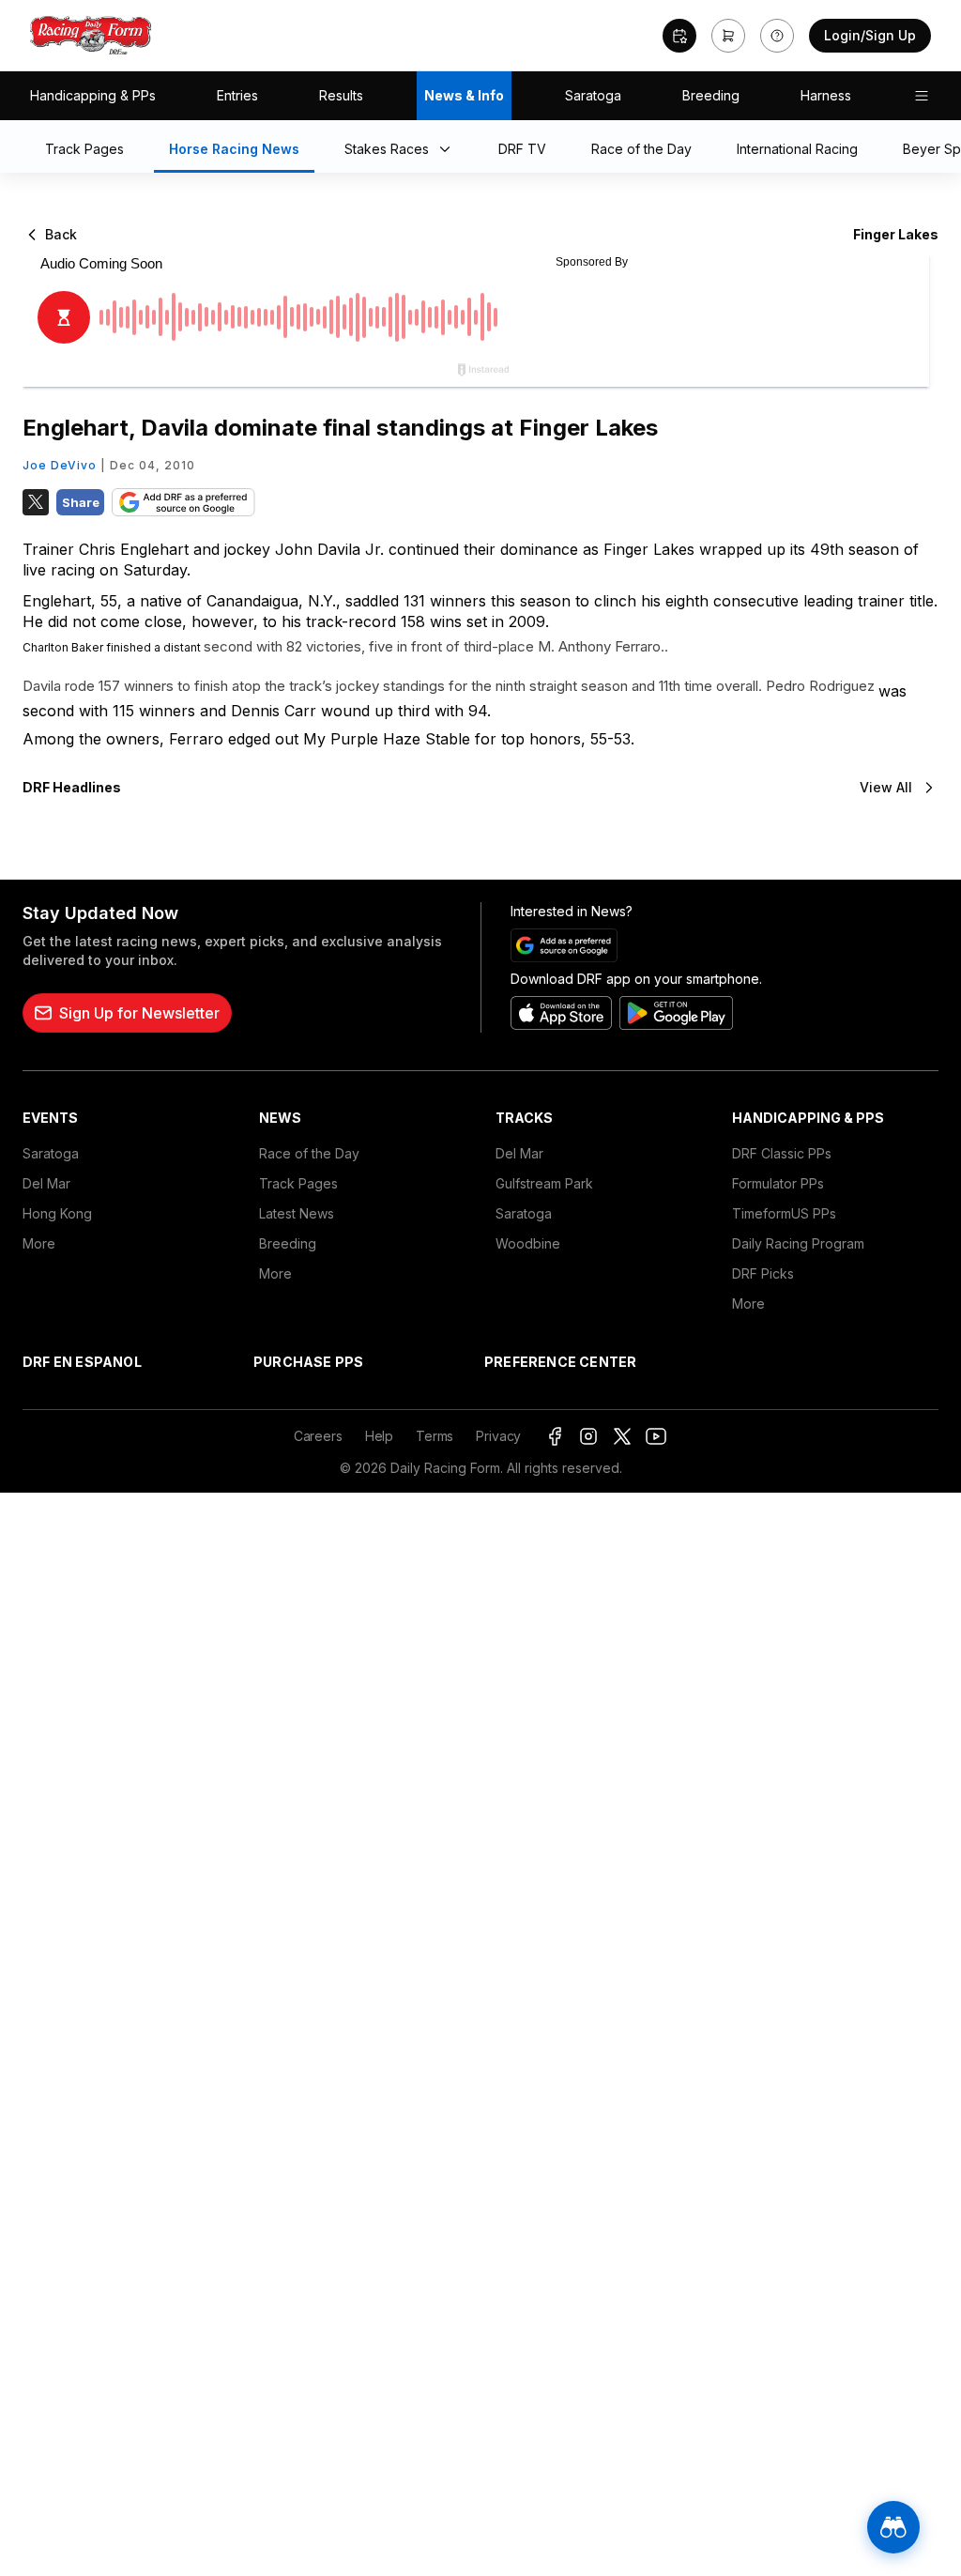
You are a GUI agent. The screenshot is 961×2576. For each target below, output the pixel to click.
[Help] (777, 36)
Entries (237, 95)
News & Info (464, 95)
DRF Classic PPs (782, 1153)
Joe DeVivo (60, 465)
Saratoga (593, 95)
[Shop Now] (728, 36)
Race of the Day (309, 1153)
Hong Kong (57, 1213)
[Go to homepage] (91, 36)
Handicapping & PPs (93, 95)
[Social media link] (555, 1436)
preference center (560, 1362)
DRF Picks (763, 1273)
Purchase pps (308, 1362)
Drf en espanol (82, 1362)
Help (379, 1436)
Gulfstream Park (544, 1183)
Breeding (711, 95)
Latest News (297, 1213)
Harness (826, 95)
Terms (435, 1436)
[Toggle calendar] (679, 36)
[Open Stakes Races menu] (449, 150)
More (39, 1243)
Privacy (498, 1436)
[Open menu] (922, 96)
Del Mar (46, 1183)
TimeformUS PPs (784, 1213)
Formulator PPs (778, 1183)
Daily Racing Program (798, 1243)
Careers (318, 1436)
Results (341, 95)
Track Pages (298, 1183)
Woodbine (528, 1243)
